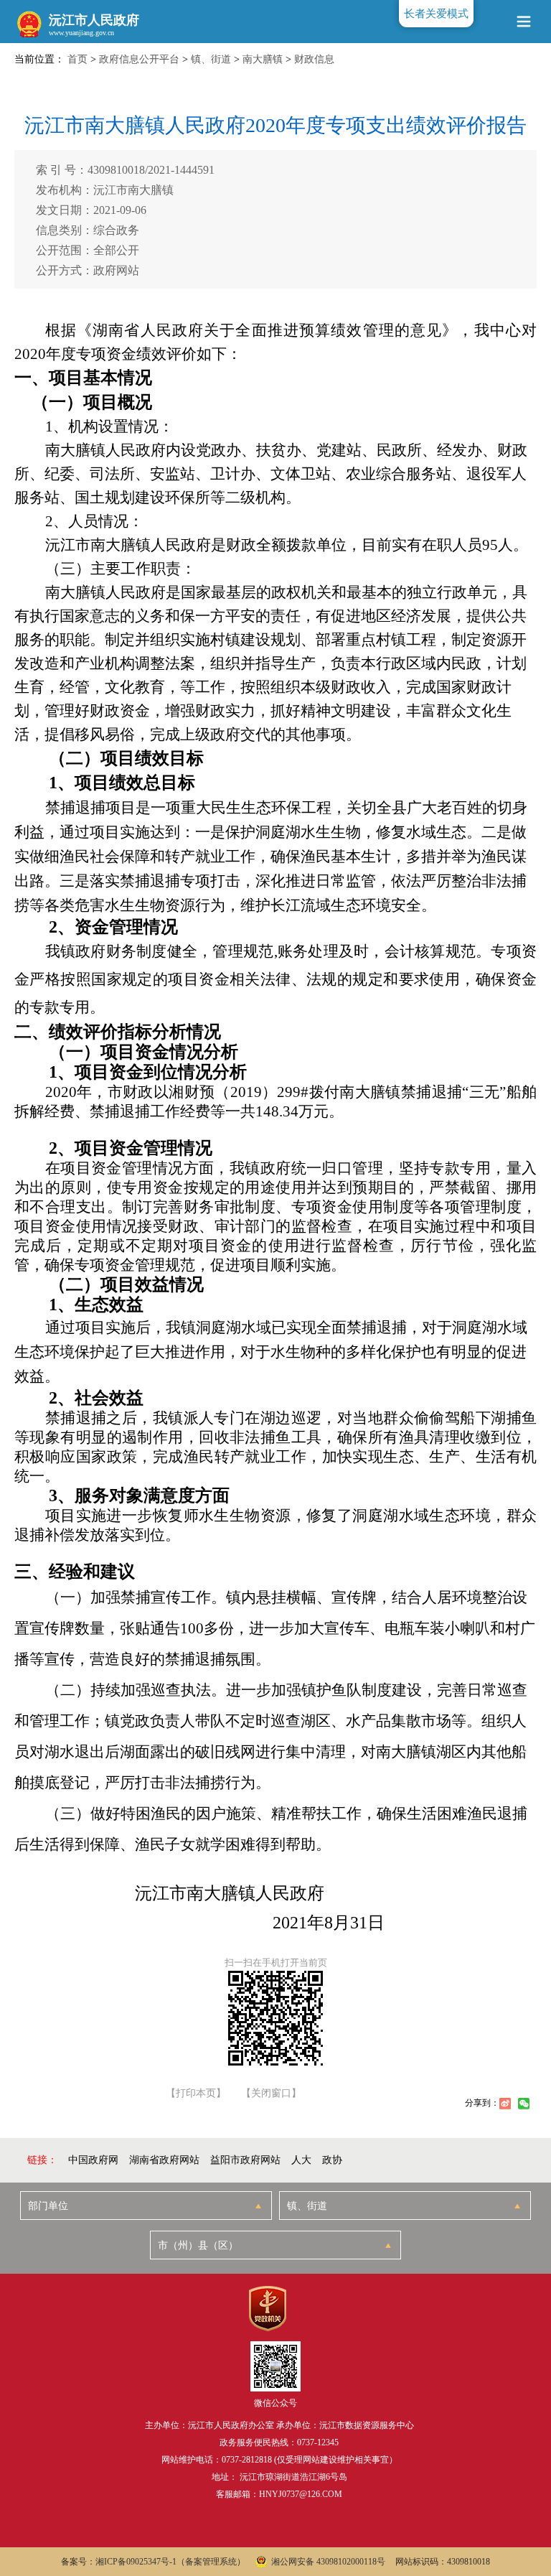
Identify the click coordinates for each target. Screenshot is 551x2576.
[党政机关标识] (267, 2309)
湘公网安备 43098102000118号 (328, 2562)
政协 (332, 2160)
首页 (77, 59)
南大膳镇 (263, 59)
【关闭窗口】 (271, 2094)
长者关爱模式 (436, 14)
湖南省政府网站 (164, 2160)
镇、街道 (211, 59)
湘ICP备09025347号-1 (136, 2562)
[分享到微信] (524, 2104)
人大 (301, 2160)
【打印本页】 (196, 2094)
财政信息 (314, 59)
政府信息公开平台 (139, 59)
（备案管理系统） (211, 2562)
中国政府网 (93, 2160)
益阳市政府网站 (245, 2160)
